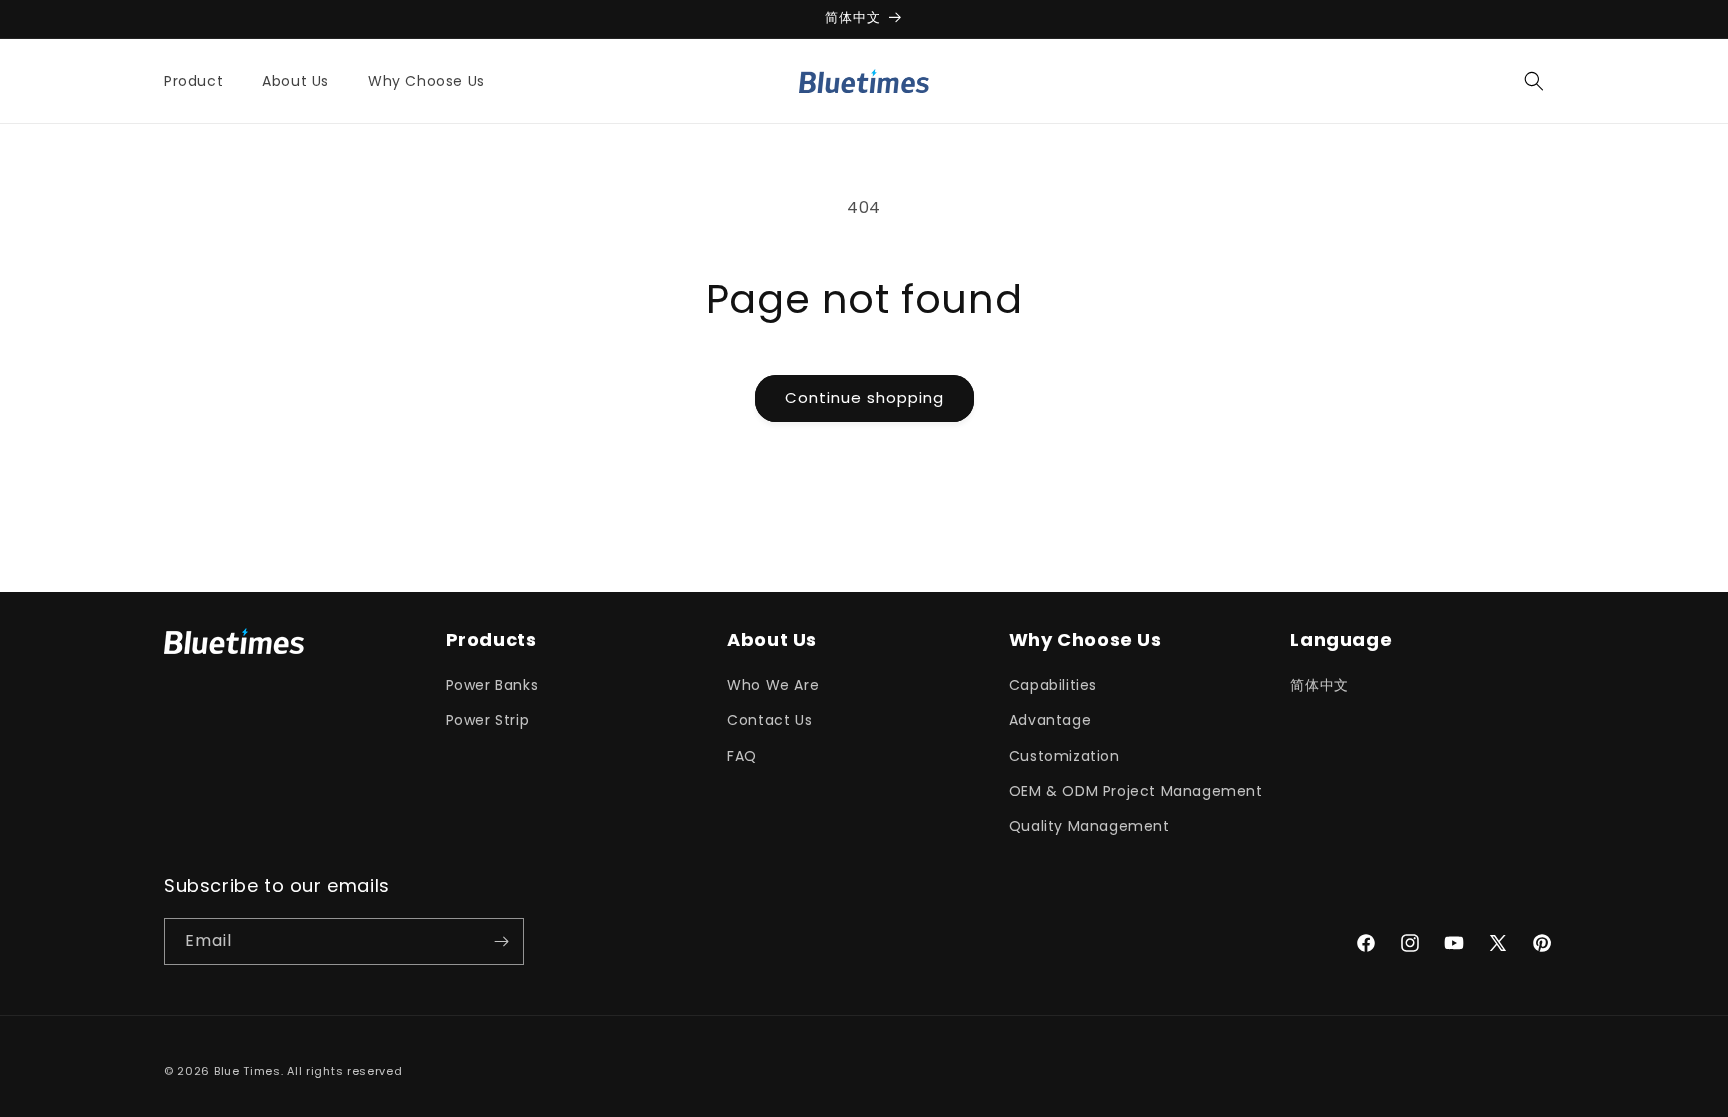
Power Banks (492, 685)
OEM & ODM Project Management (1136, 791)
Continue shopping (864, 397)
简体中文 (1319, 685)
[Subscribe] (501, 941)
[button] (201, 81)
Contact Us (769, 720)
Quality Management (1089, 826)
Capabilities (1053, 685)
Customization (1064, 756)
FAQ (742, 756)
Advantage (1050, 720)
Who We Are (773, 685)
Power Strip (488, 720)
